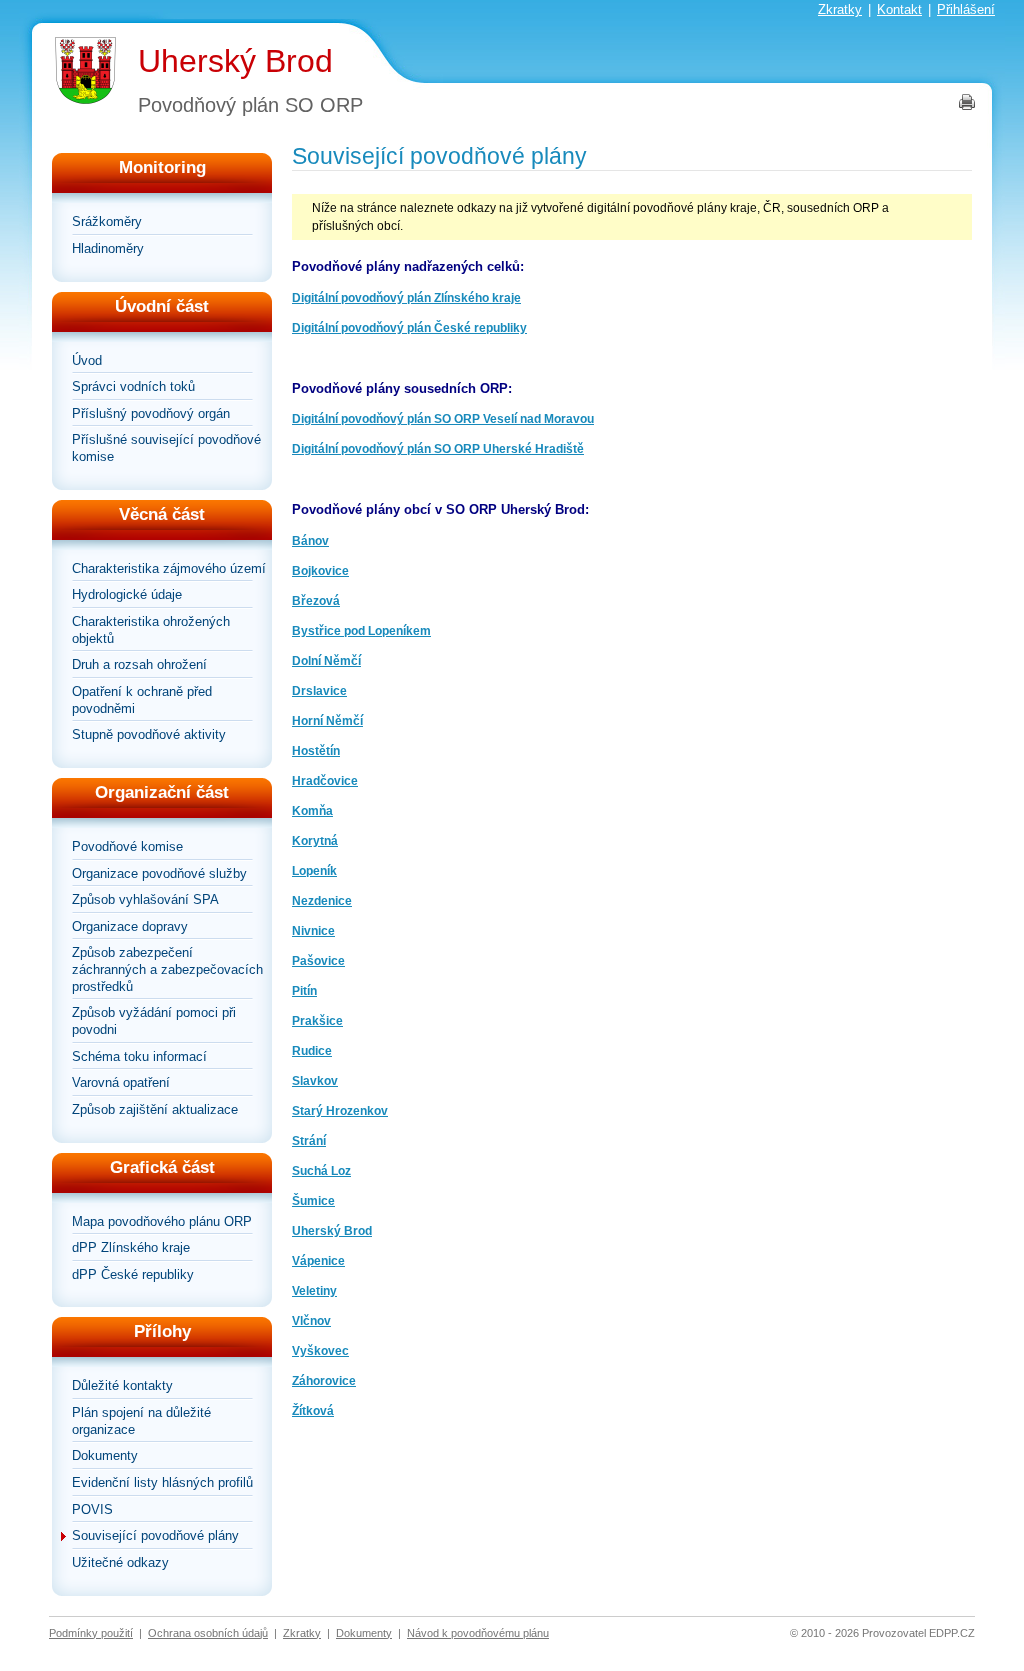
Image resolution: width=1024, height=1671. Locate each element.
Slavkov (315, 1081)
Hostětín (316, 751)
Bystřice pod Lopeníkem (361, 631)
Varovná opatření (121, 1082)
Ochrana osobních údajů (208, 1633)
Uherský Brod (235, 61)
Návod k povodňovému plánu (478, 1633)
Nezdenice (322, 901)
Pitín (304, 991)
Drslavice (319, 691)
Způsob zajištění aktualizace (155, 1109)
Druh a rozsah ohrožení (139, 664)
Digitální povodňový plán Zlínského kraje (406, 298)
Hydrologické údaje (127, 594)
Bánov (310, 541)
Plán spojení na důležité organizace (141, 1421)
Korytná (315, 841)
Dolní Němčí (326, 661)
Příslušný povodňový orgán (151, 413)
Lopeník (314, 871)
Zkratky (840, 9)
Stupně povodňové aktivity (149, 734)
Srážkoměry (107, 221)
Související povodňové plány (155, 1535)
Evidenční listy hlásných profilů (162, 1482)
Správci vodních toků (133, 386)
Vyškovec (320, 1351)
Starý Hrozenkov (340, 1111)
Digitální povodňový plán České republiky (409, 328)
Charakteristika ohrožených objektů (151, 630)
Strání (309, 1141)
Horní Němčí (327, 721)
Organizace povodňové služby (159, 873)
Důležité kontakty (122, 1385)
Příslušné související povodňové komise (166, 448)
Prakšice (317, 1021)
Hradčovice (325, 781)
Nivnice (313, 931)
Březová (316, 601)
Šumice (313, 1201)
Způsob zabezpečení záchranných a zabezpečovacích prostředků (167, 969)
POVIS (92, 1509)
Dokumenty (105, 1455)
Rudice (312, 1051)
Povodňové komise (127, 846)
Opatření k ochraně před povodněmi (142, 700)
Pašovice (318, 961)
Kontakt (899, 9)
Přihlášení (966, 9)
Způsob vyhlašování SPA (145, 899)
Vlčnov (311, 1321)
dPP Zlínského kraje (131, 1247)
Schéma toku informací (139, 1056)
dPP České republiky (133, 1274)
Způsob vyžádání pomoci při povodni (154, 1021)
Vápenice (318, 1261)
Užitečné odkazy (120, 1562)
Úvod (87, 360)
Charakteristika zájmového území (169, 568)
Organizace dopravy (130, 926)
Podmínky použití (91, 1633)
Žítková (313, 1411)
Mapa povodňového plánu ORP (162, 1221)
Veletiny (314, 1291)
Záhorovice (324, 1381)
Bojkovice (320, 571)
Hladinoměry (108, 248)
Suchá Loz (321, 1171)
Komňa (312, 811)
